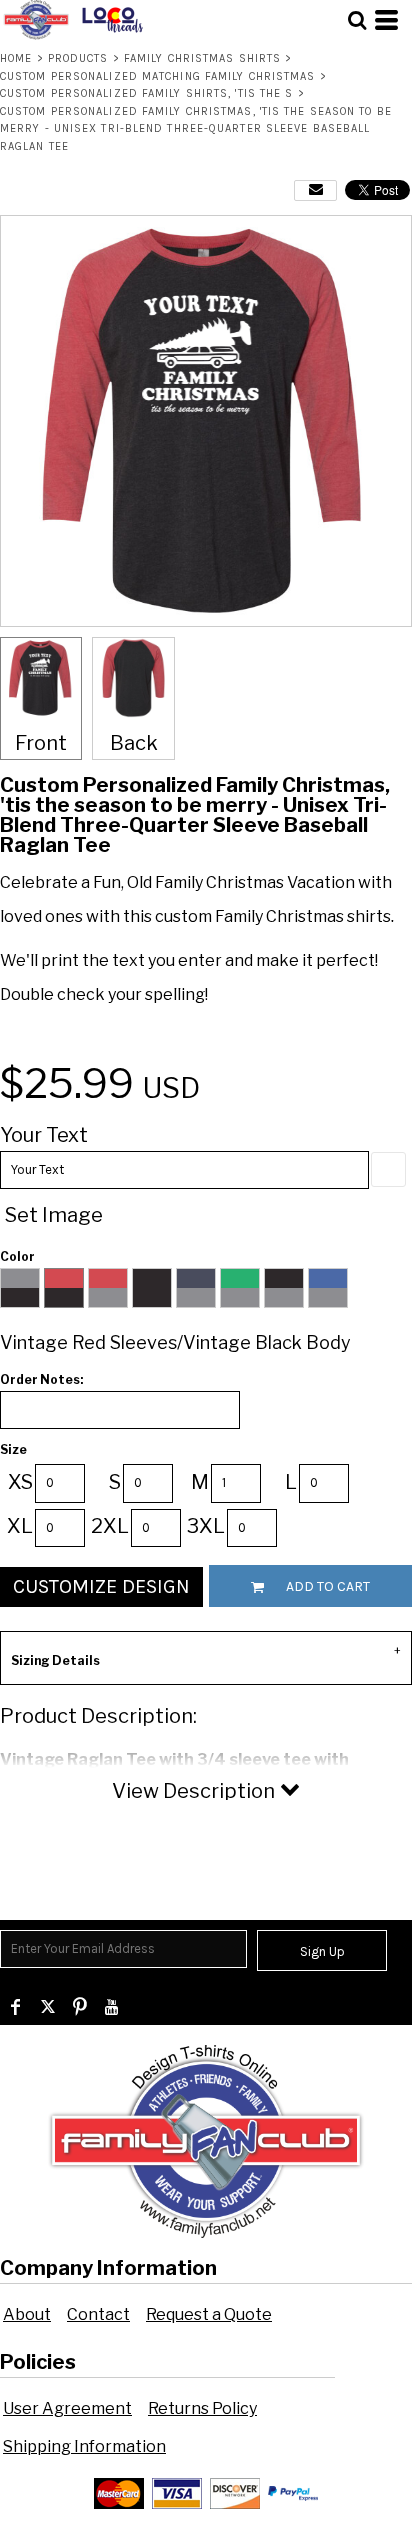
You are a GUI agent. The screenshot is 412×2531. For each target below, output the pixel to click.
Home (16, 58)
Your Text (44, 1135)
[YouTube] (112, 2007)
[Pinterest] (80, 2007)
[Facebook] (16, 2007)
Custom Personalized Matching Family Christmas (158, 76)
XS (20, 1482)
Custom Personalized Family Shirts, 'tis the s (147, 93)
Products (78, 58)
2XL (110, 1526)
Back (134, 743)
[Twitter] (48, 2007)
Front (41, 743)
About (27, 2314)
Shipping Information (84, 2446)
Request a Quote (209, 2314)
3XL (206, 1526)
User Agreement (67, 2408)
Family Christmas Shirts (202, 58)
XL (20, 1526)
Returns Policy (202, 2408)
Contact (98, 2314)
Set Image (54, 1215)
